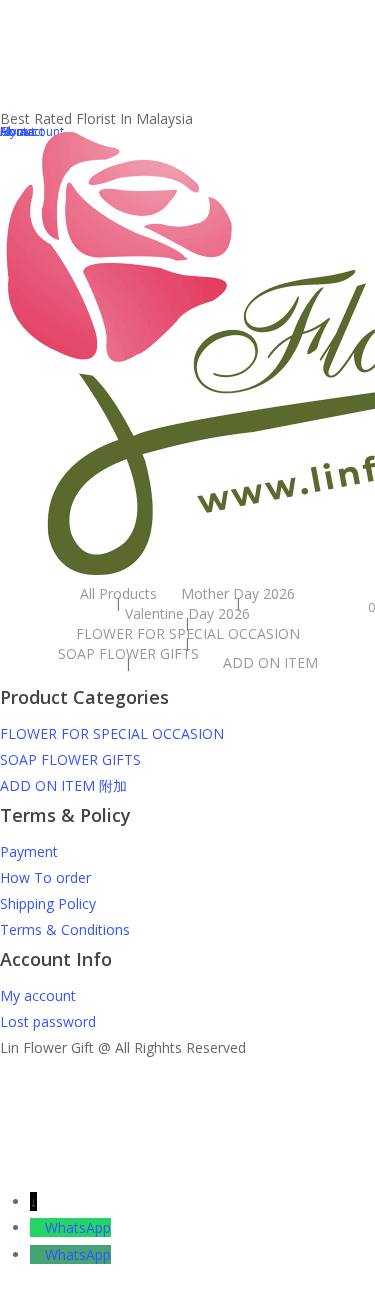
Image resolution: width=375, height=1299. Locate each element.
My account (38, 995)
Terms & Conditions (65, 929)
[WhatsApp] (37, 1227)
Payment (29, 851)
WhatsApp (78, 1227)
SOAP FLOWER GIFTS (70, 759)
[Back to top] (187, 1176)
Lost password (48, 1021)
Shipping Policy (48, 903)
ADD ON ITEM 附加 (63, 785)
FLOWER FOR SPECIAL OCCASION (112, 733)
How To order (45, 877)
